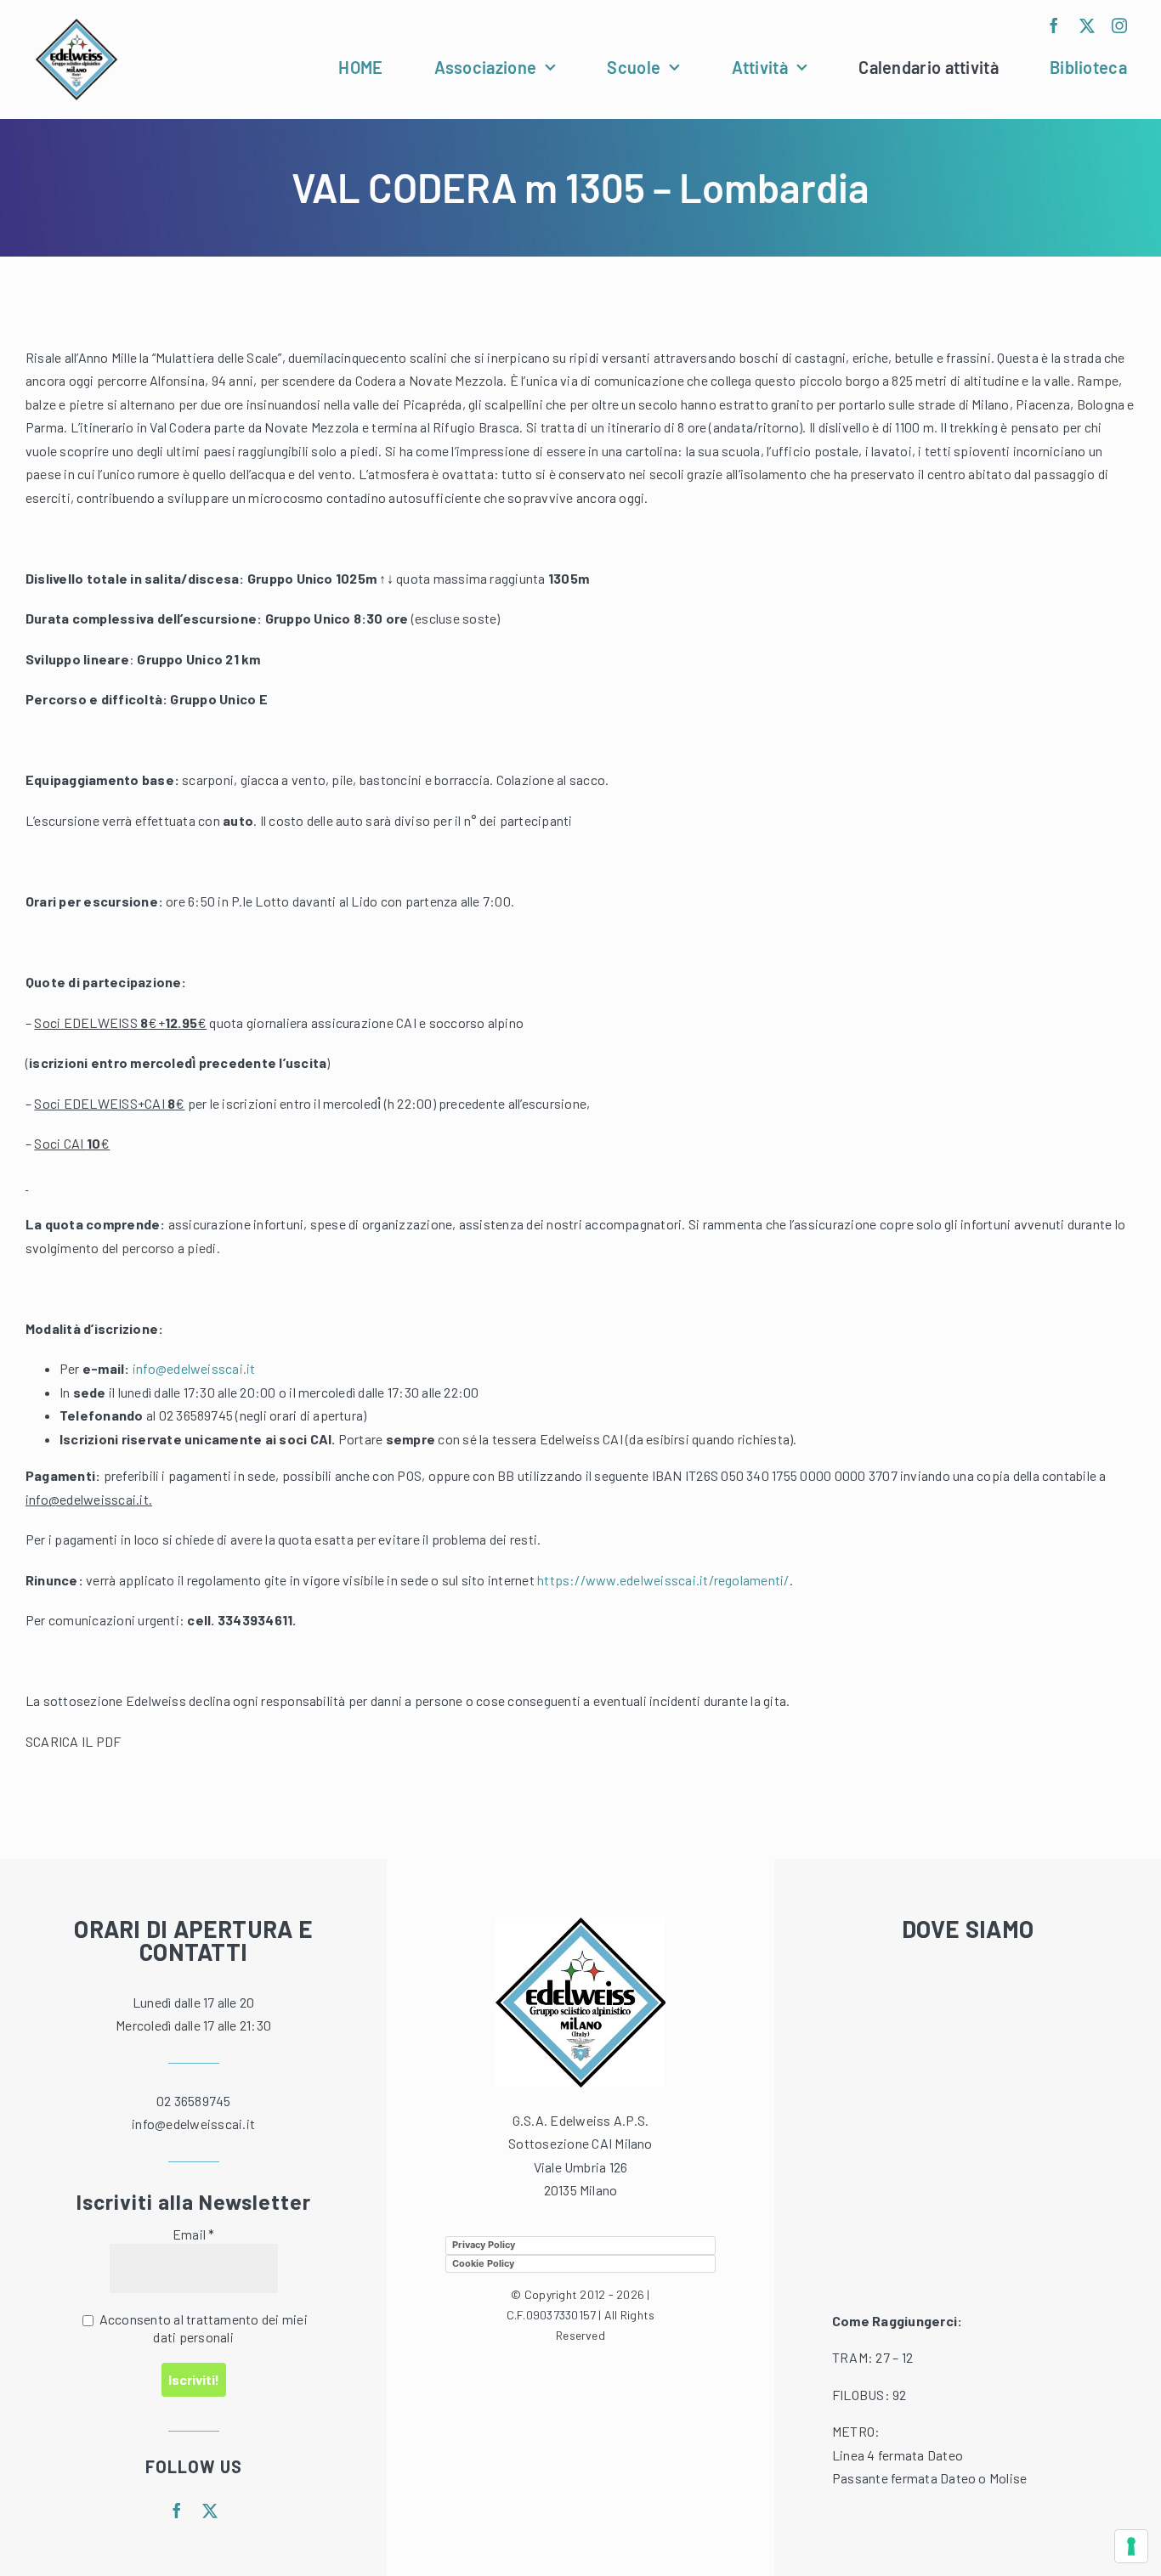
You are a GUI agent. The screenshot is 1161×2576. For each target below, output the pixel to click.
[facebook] (1054, 25)
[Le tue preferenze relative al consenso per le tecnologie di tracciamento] (1131, 2546)
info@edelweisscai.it (194, 1368)
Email (194, 2234)
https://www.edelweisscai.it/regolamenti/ (663, 1580)
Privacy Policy (484, 2245)
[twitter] (1087, 25)
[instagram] (1119, 25)
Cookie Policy (483, 2263)
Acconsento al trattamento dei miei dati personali (201, 2328)
